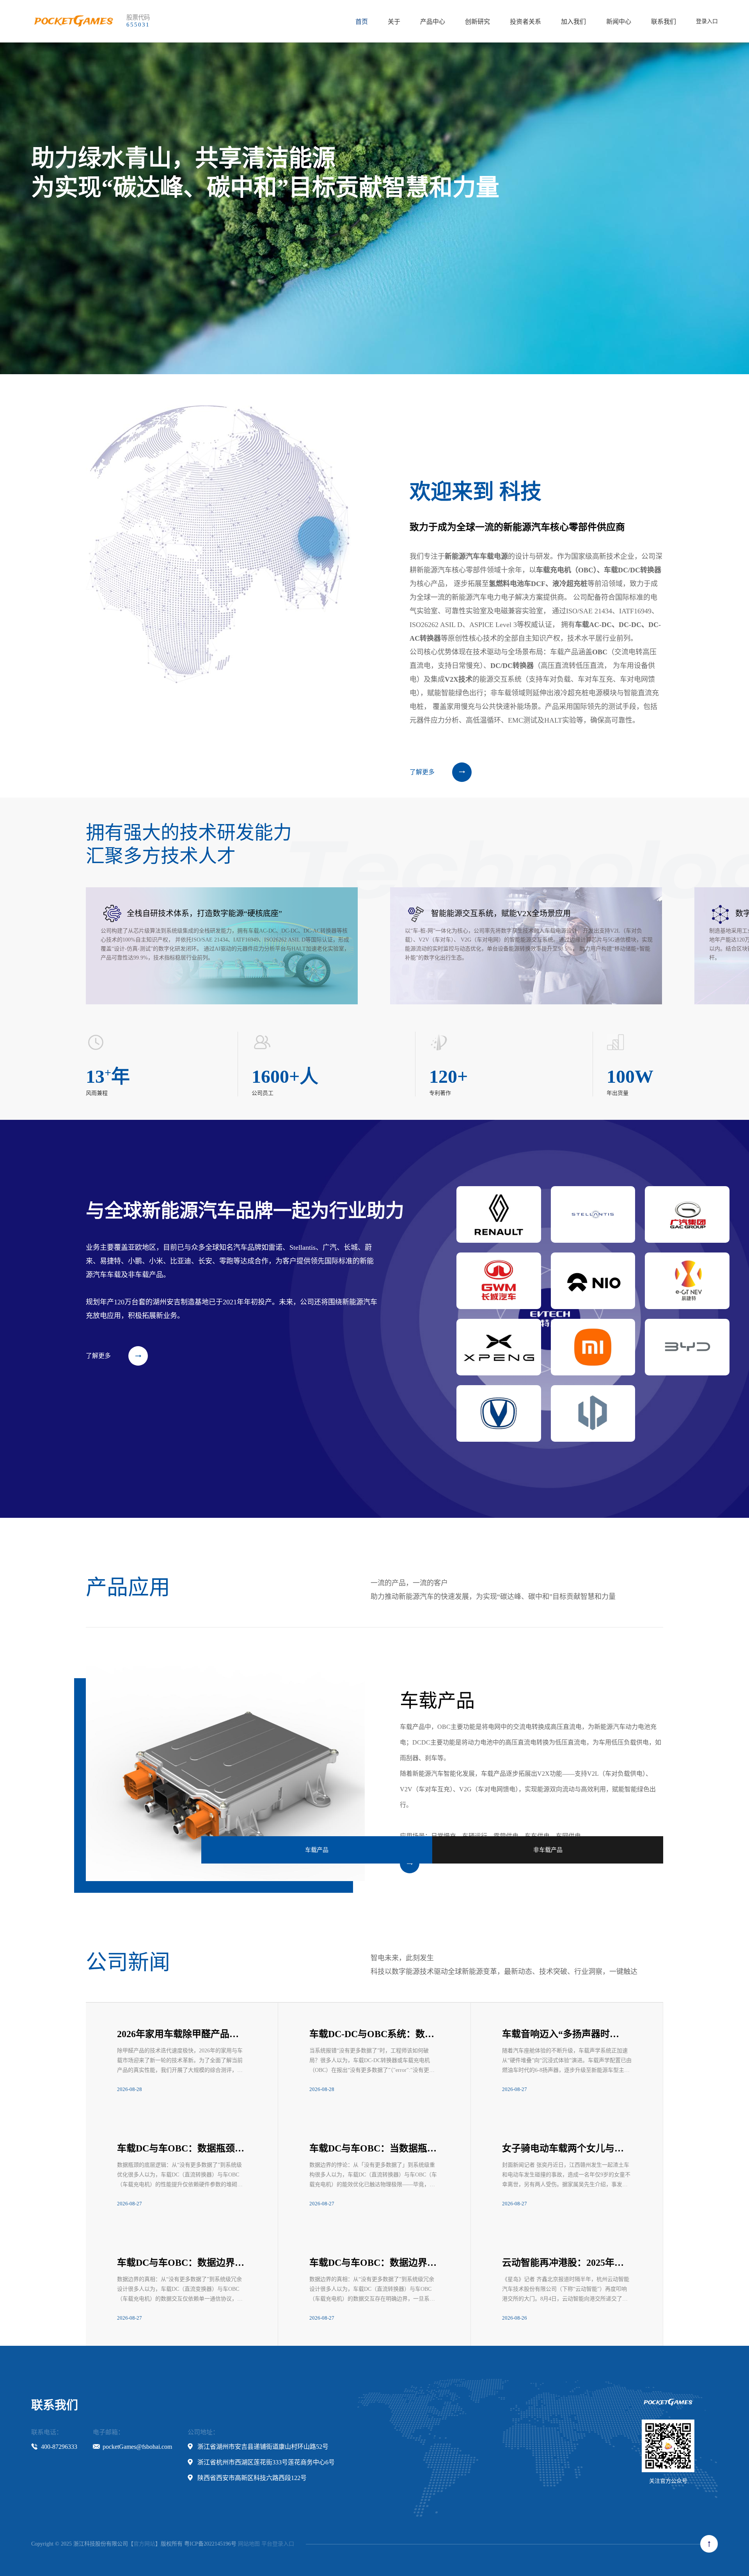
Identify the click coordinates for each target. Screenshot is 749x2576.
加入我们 (573, 22)
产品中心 (433, 22)
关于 (394, 22)
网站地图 (249, 2544)
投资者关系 (525, 22)
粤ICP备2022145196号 (210, 2544)
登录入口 (707, 21)
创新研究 (477, 22)
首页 (362, 22)
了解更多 (422, 772)
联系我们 (664, 22)
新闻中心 (619, 22)
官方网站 (144, 2544)
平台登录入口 (278, 2544)
